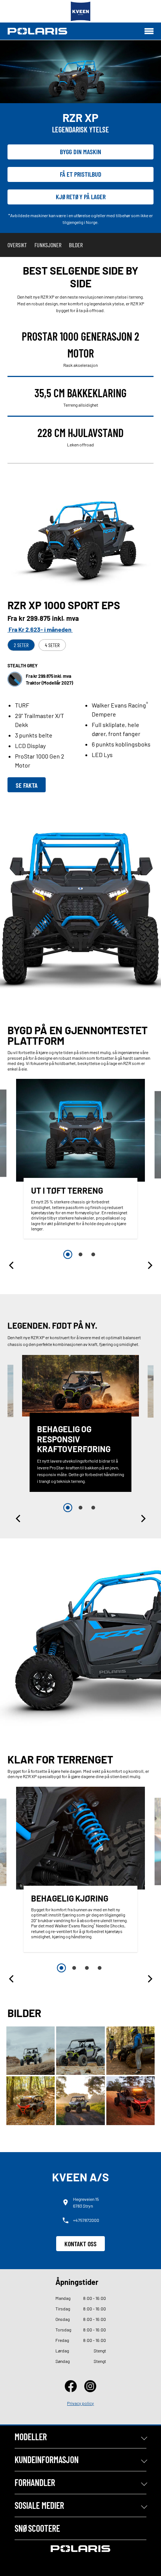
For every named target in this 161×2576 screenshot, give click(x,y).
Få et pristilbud (81, 174)
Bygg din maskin (80, 152)
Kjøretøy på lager (81, 197)
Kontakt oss (80, 2244)
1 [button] (68, 1254)
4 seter (52, 645)
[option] (80, 1161)
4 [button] (100, 1968)
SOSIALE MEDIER (39, 2505)
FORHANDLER (35, 2482)
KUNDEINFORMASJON (47, 2460)
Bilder (76, 245)
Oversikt (17, 245)
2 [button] (80, 1254)
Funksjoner (48, 245)
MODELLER (31, 2437)
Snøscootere (37, 2528)
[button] (12, 1265)
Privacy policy (80, 2403)
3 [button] (93, 1254)
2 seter (21, 645)
